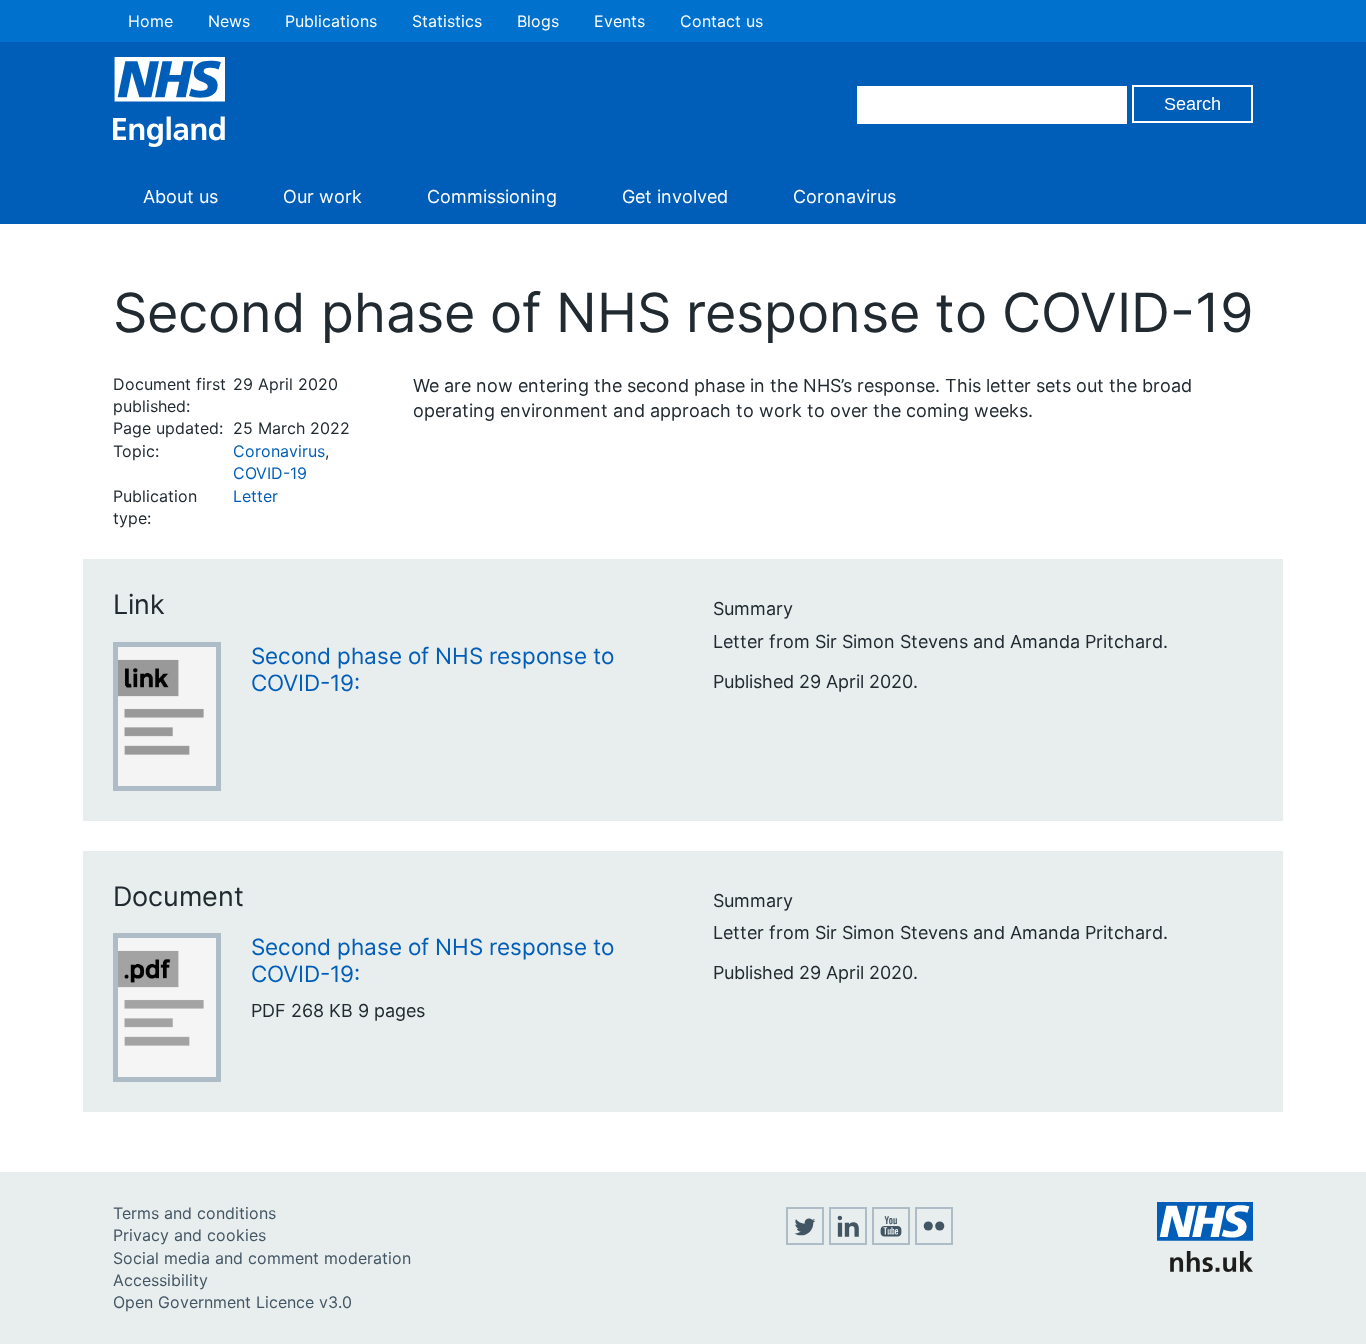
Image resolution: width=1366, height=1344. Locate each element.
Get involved (675, 196)
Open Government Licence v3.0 (232, 1302)
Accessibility (160, 1280)
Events (619, 21)
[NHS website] (1205, 1266)
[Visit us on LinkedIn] (848, 1239)
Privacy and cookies (189, 1235)
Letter (255, 496)
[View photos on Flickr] (934, 1239)
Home (150, 21)
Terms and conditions (194, 1213)
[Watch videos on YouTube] (891, 1239)
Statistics (447, 21)
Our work (322, 196)
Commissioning (492, 196)
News (229, 21)
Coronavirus (844, 196)
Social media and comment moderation (262, 1258)
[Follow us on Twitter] (805, 1239)
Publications (331, 21)
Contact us (721, 21)
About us (180, 196)
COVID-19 (270, 473)
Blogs (538, 21)
